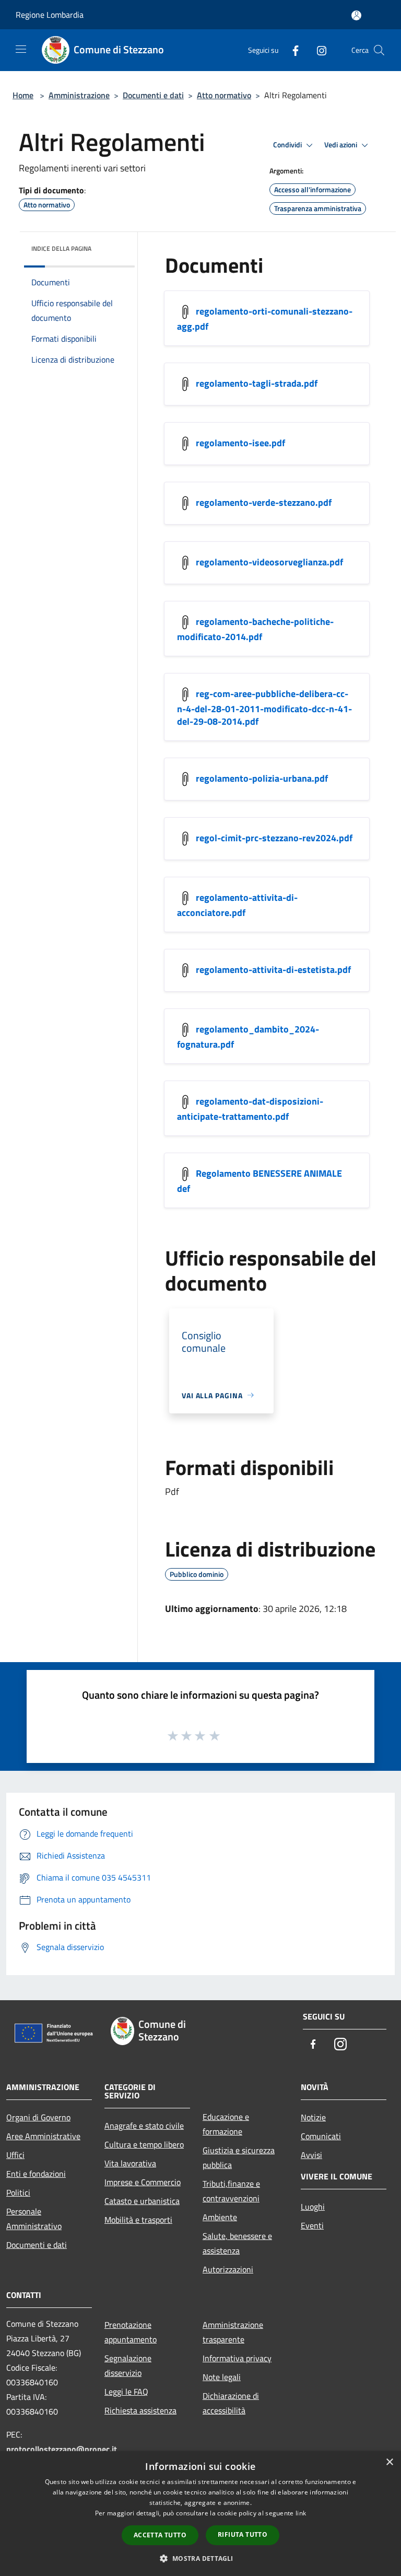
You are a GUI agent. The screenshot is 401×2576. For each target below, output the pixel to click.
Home (23, 95)
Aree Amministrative (43, 2136)
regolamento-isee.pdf (240, 442)
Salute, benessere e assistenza (237, 2243)
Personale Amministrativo (34, 2219)
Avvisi (311, 2155)
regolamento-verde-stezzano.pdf (264, 502)
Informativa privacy (237, 2358)
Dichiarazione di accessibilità (231, 2403)
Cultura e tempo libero (144, 2144)
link (301, 2513)
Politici (18, 2192)
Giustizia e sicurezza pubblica (239, 2157)
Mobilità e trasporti (138, 2220)
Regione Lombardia (50, 15)
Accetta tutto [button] (160, 2535)
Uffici (15, 2155)
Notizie (313, 2117)
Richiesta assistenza (140, 2410)
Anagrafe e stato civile (144, 2126)
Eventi (312, 2225)
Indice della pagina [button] (61, 248)
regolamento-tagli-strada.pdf (257, 383)
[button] (200, 2558)
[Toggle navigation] (21, 49)
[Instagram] (317, 50)
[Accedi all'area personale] (356, 15)
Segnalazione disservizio (128, 2365)
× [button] (389, 2462)
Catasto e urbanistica (142, 2201)
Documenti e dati (153, 95)
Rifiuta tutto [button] (243, 2534)
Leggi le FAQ (126, 2392)
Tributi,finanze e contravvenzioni (231, 2191)
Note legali (222, 2377)
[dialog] (200, 2514)
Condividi (288, 145)
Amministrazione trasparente (233, 2332)
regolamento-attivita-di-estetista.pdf (273, 969)
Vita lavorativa (130, 2163)
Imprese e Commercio (143, 2182)
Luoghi (313, 2207)
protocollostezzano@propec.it (62, 2449)
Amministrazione (79, 95)
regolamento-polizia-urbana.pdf (262, 778)
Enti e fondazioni (36, 2174)
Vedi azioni (341, 145)
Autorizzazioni (228, 2269)
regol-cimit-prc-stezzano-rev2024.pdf (274, 837)
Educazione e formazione (226, 2124)
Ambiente (220, 2217)
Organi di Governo (38, 2117)
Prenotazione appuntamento (131, 2332)
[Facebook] (291, 50)
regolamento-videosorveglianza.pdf (269, 561)
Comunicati (321, 2136)
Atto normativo (224, 95)
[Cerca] (379, 50)
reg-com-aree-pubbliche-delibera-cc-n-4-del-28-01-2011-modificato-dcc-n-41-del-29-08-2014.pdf (264, 707)
